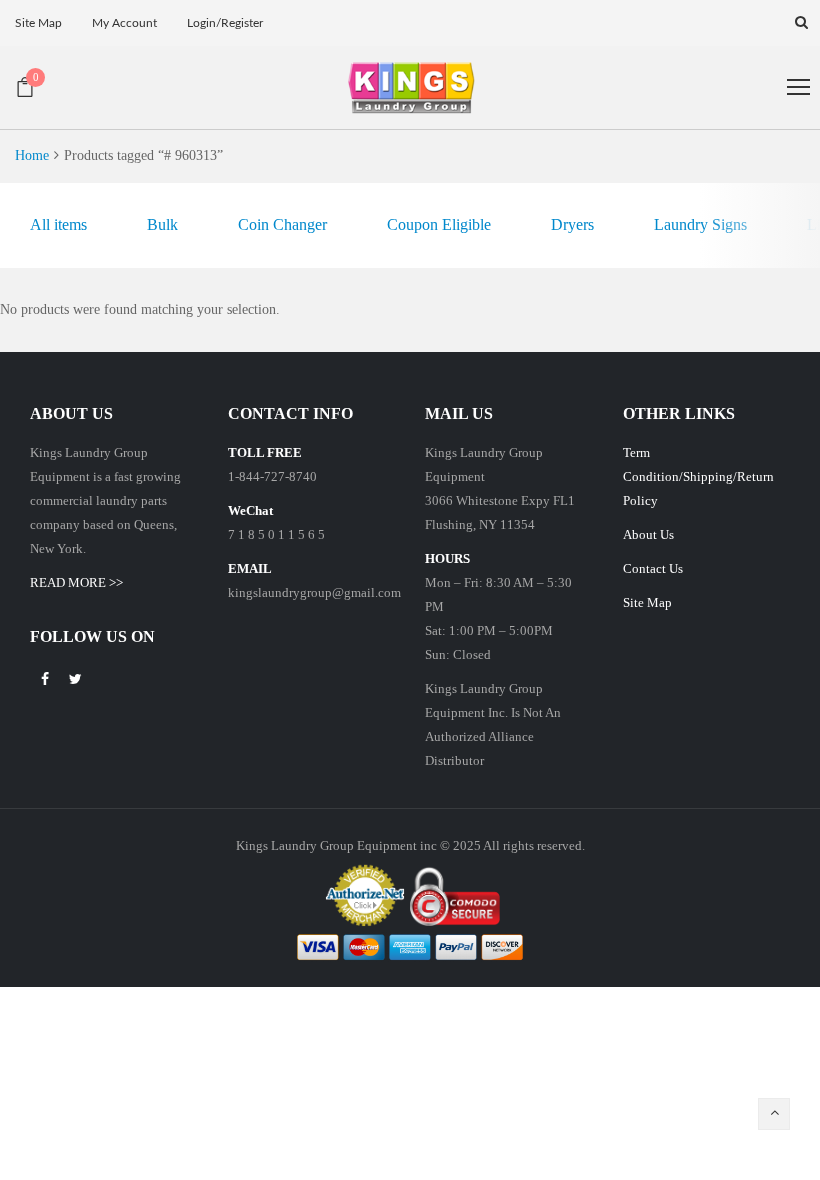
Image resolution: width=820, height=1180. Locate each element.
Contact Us (653, 568)
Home (32, 155)
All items (58, 224)
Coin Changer (282, 224)
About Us (648, 534)
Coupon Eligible (439, 224)
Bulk (162, 224)
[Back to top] (774, 1114)
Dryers (572, 224)
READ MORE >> (76, 582)
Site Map (647, 602)
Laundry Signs (700, 224)
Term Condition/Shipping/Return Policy (698, 476)
